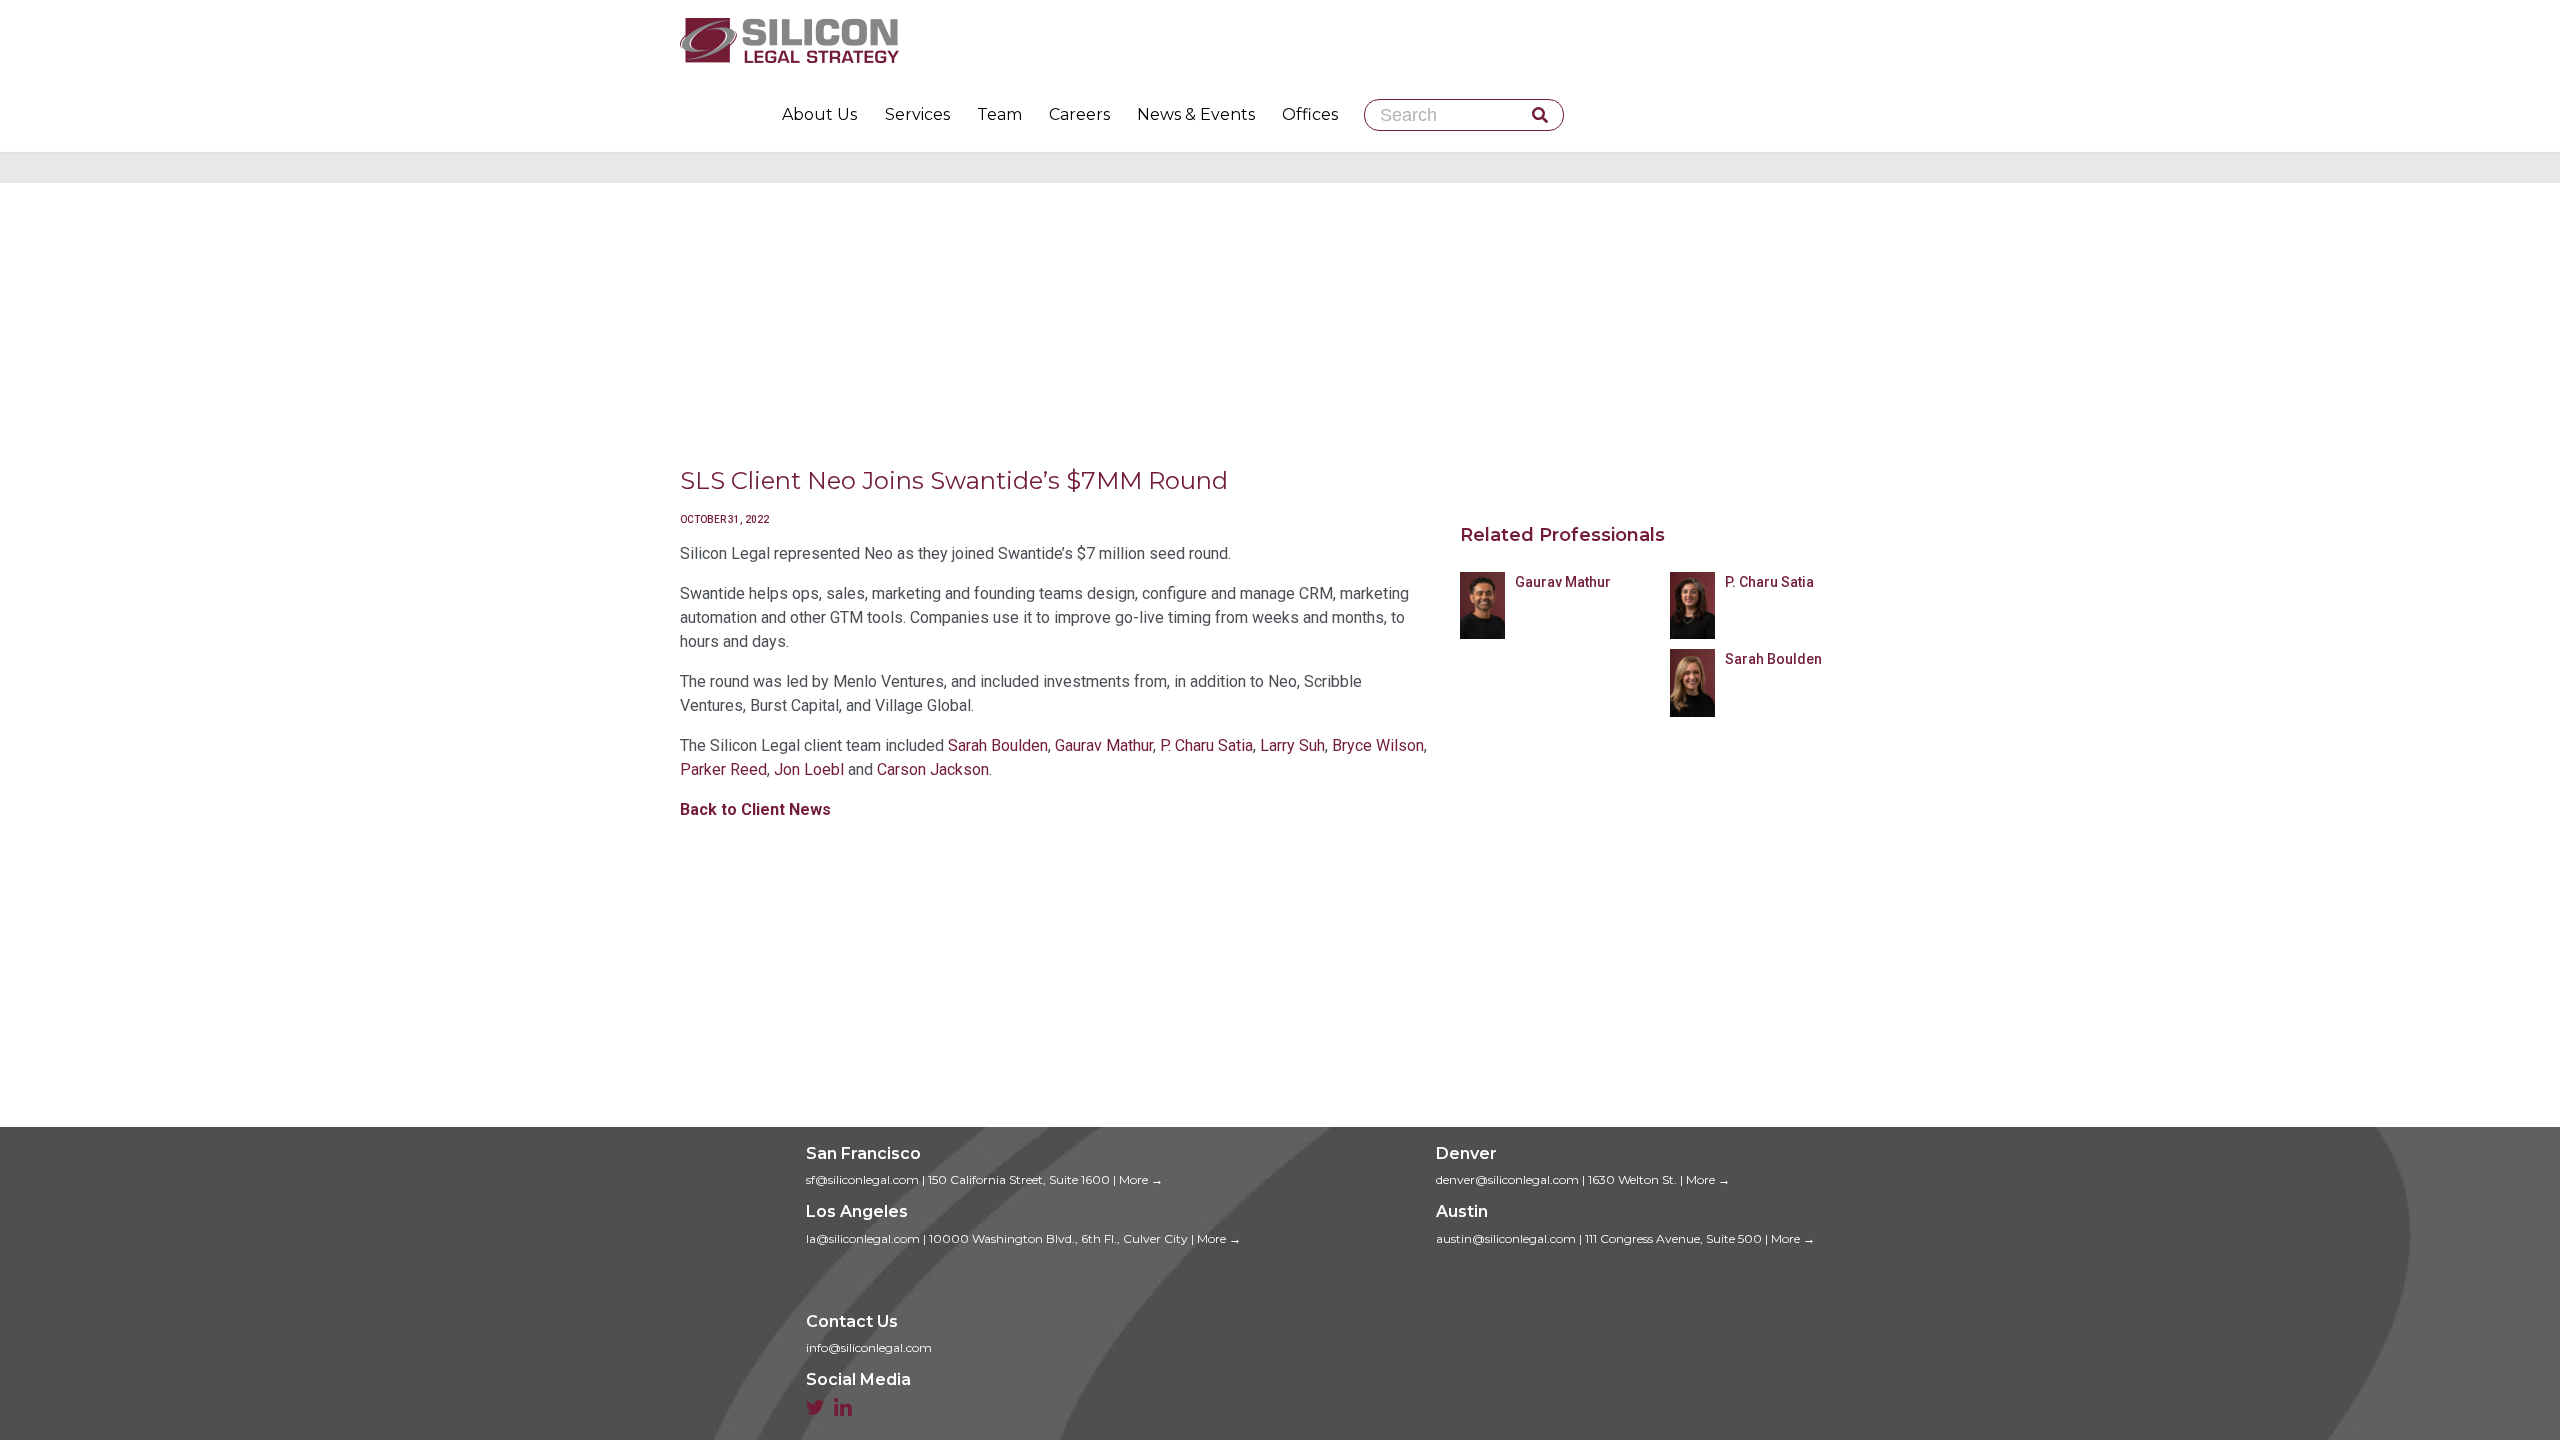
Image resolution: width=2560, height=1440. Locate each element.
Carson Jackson (933, 769)
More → (1141, 1179)
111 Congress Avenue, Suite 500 (1673, 1238)
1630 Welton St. (1632, 1179)
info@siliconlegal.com (869, 1347)
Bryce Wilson (1378, 745)
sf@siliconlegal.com (862, 1179)
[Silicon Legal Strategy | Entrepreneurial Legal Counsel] (1280, 40)
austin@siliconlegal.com (1506, 1238)
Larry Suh (1292, 745)
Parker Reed (723, 769)
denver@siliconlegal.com (1507, 1179)
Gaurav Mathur (1104, 745)
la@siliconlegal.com (863, 1238)
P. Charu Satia (1206, 745)
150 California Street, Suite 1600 (1019, 1179)
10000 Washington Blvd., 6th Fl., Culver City (1058, 1238)
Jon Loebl (809, 769)
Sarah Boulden (998, 745)
